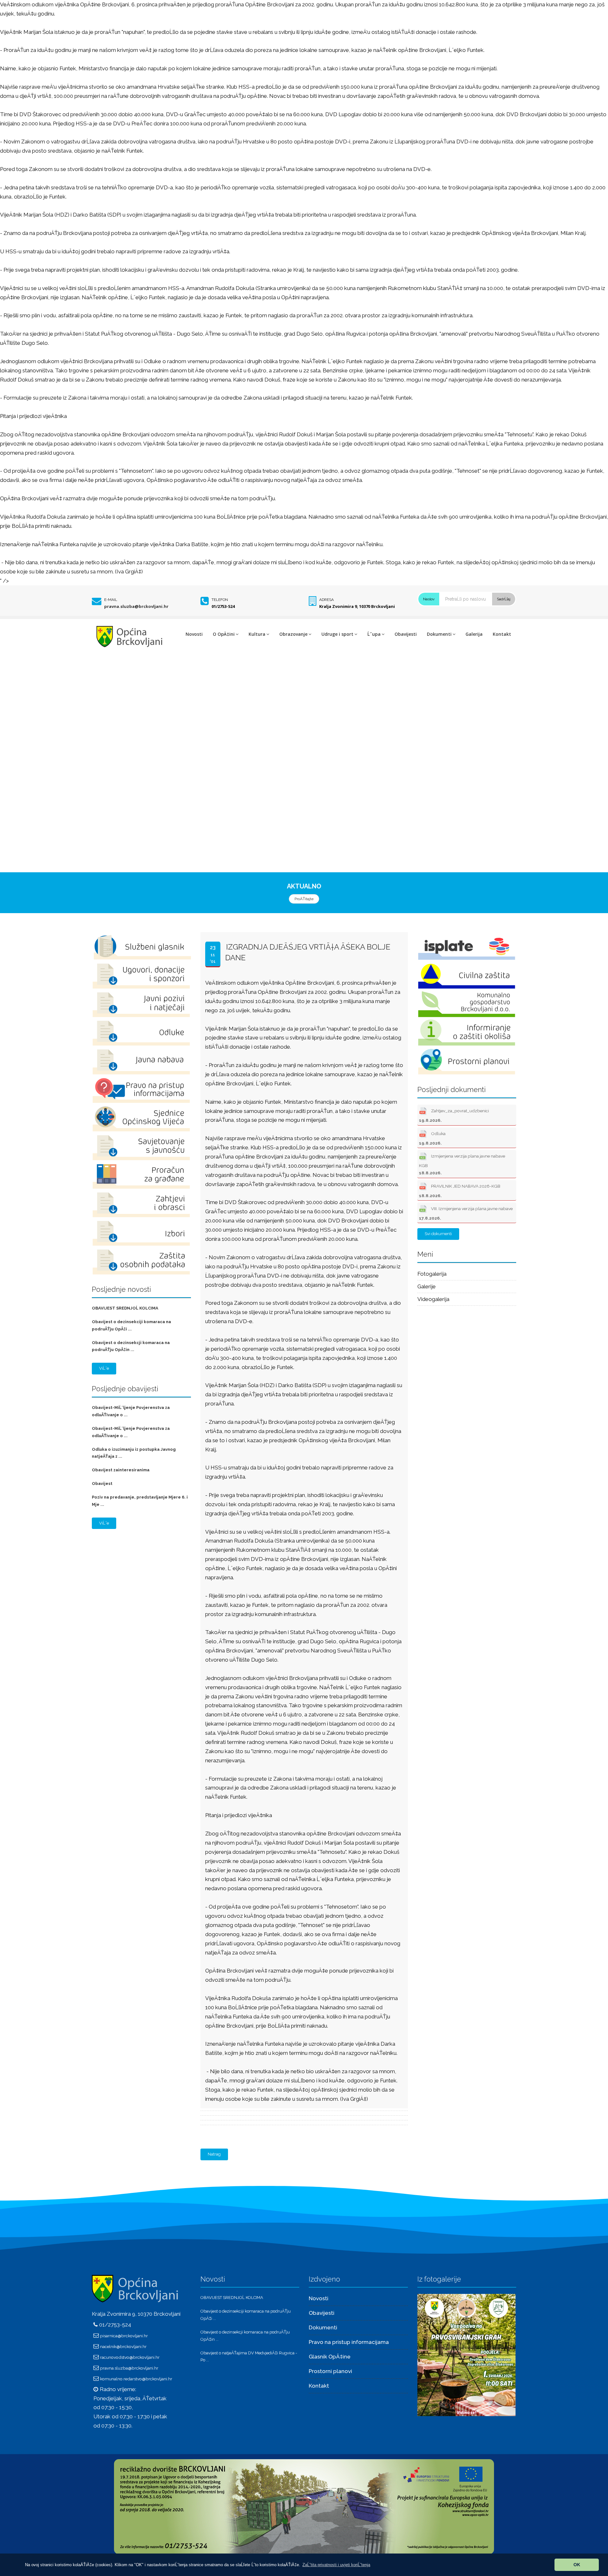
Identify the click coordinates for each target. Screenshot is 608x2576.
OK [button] (577, 2565)
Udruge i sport (337, 634)
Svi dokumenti (438, 1234)
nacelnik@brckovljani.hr (123, 2346)
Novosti (194, 634)
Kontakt (502, 634)
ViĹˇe (104, 1368)
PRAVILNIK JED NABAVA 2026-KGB (460, 1191)
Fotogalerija (432, 1274)
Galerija (474, 634)
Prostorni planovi (330, 2371)
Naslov (429, 599)
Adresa (326, 600)
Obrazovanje (293, 634)
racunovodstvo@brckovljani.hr (130, 2357)
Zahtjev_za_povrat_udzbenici (454, 1115)
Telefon (220, 600)
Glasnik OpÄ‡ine (330, 2357)
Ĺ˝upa (374, 634)
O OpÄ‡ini (224, 634)
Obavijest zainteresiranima (121, 1470)
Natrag (214, 2154)
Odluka (432, 1138)
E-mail (111, 600)
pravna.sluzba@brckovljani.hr (136, 606)
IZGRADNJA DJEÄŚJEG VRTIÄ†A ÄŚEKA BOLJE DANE (308, 952)
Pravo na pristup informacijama (349, 2342)
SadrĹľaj (504, 599)
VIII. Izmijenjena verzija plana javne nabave (466, 1213)
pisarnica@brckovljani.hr (124, 2336)
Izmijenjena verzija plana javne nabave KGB (462, 1164)
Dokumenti (439, 634)
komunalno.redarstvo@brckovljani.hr (136, 2379)
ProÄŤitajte (304, 899)
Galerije (427, 1286)
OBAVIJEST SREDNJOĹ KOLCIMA (125, 1308)
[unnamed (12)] (466, 2355)
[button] (336, 2565)
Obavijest (102, 1484)
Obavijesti (406, 634)
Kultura (257, 634)
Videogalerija (433, 1299)
